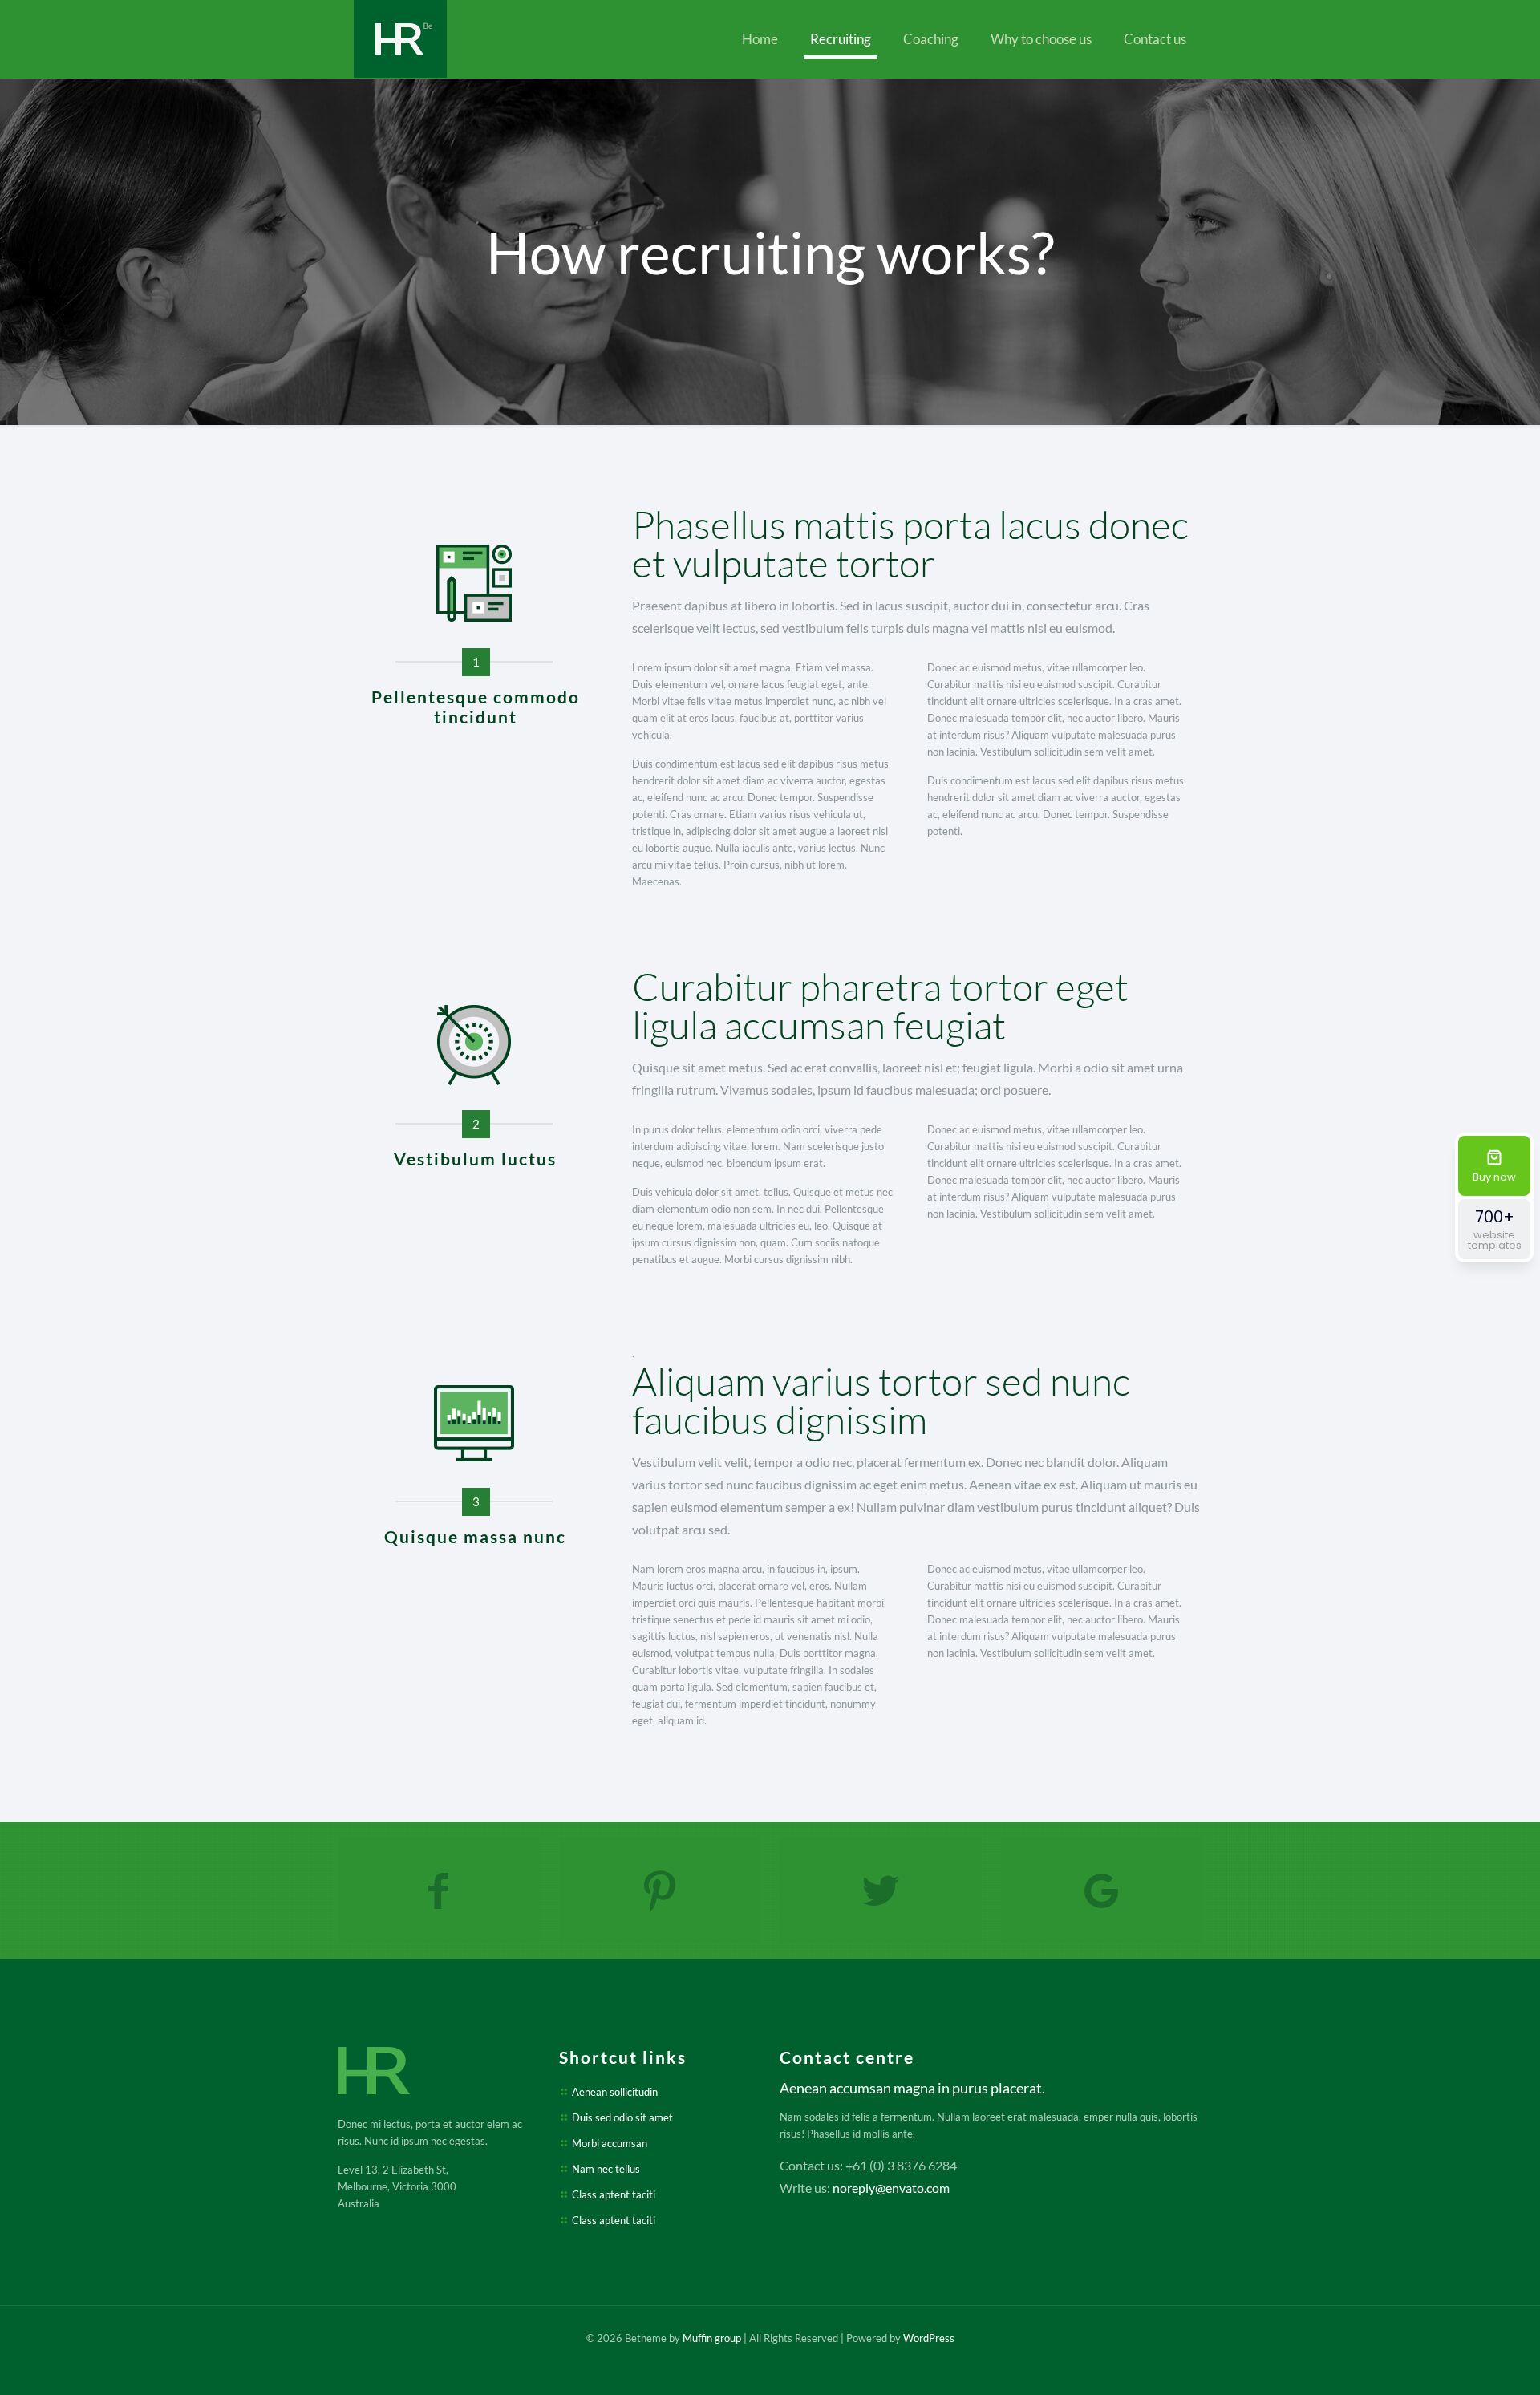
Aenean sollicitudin (615, 2092)
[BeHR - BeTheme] (400, 39)
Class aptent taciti (614, 2194)
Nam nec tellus (606, 2169)
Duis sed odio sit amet (622, 2117)
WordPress (929, 2338)
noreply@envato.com (891, 2188)
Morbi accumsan (610, 2143)
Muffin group (712, 2338)
